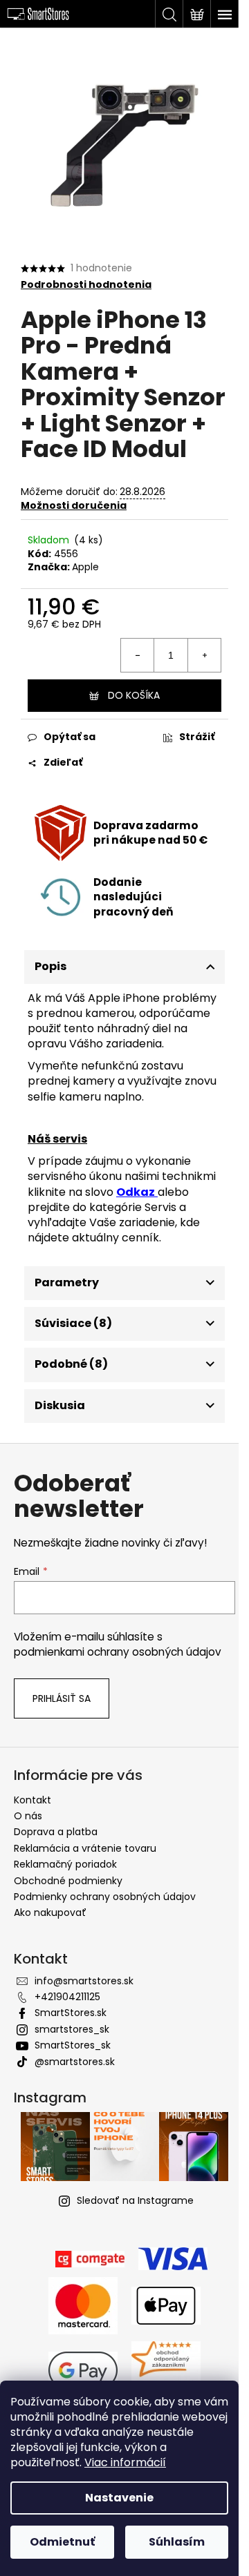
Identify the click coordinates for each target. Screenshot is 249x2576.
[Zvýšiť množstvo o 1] (204, 655)
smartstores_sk (72, 2029)
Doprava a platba (56, 1832)
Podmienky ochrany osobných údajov (105, 1897)
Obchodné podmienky (68, 1881)
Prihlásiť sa (62, 1698)
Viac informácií (125, 2462)
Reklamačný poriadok (65, 1864)
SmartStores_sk (73, 2045)
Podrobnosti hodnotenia (86, 285)
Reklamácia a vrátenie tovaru (85, 1848)
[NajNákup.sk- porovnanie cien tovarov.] (166, 2370)
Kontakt (33, 1800)
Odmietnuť (62, 2542)
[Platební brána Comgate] (90, 2258)
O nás (28, 1816)
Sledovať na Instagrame (135, 2200)
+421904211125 (67, 1997)
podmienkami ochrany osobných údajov (118, 1652)
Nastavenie (119, 2498)
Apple (85, 567)
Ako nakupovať (50, 1912)
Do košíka (134, 695)
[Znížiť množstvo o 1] (138, 655)
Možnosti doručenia (74, 505)
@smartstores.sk (75, 2062)
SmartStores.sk (71, 2013)
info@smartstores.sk (84, 1981)
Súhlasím (177, 2542)
